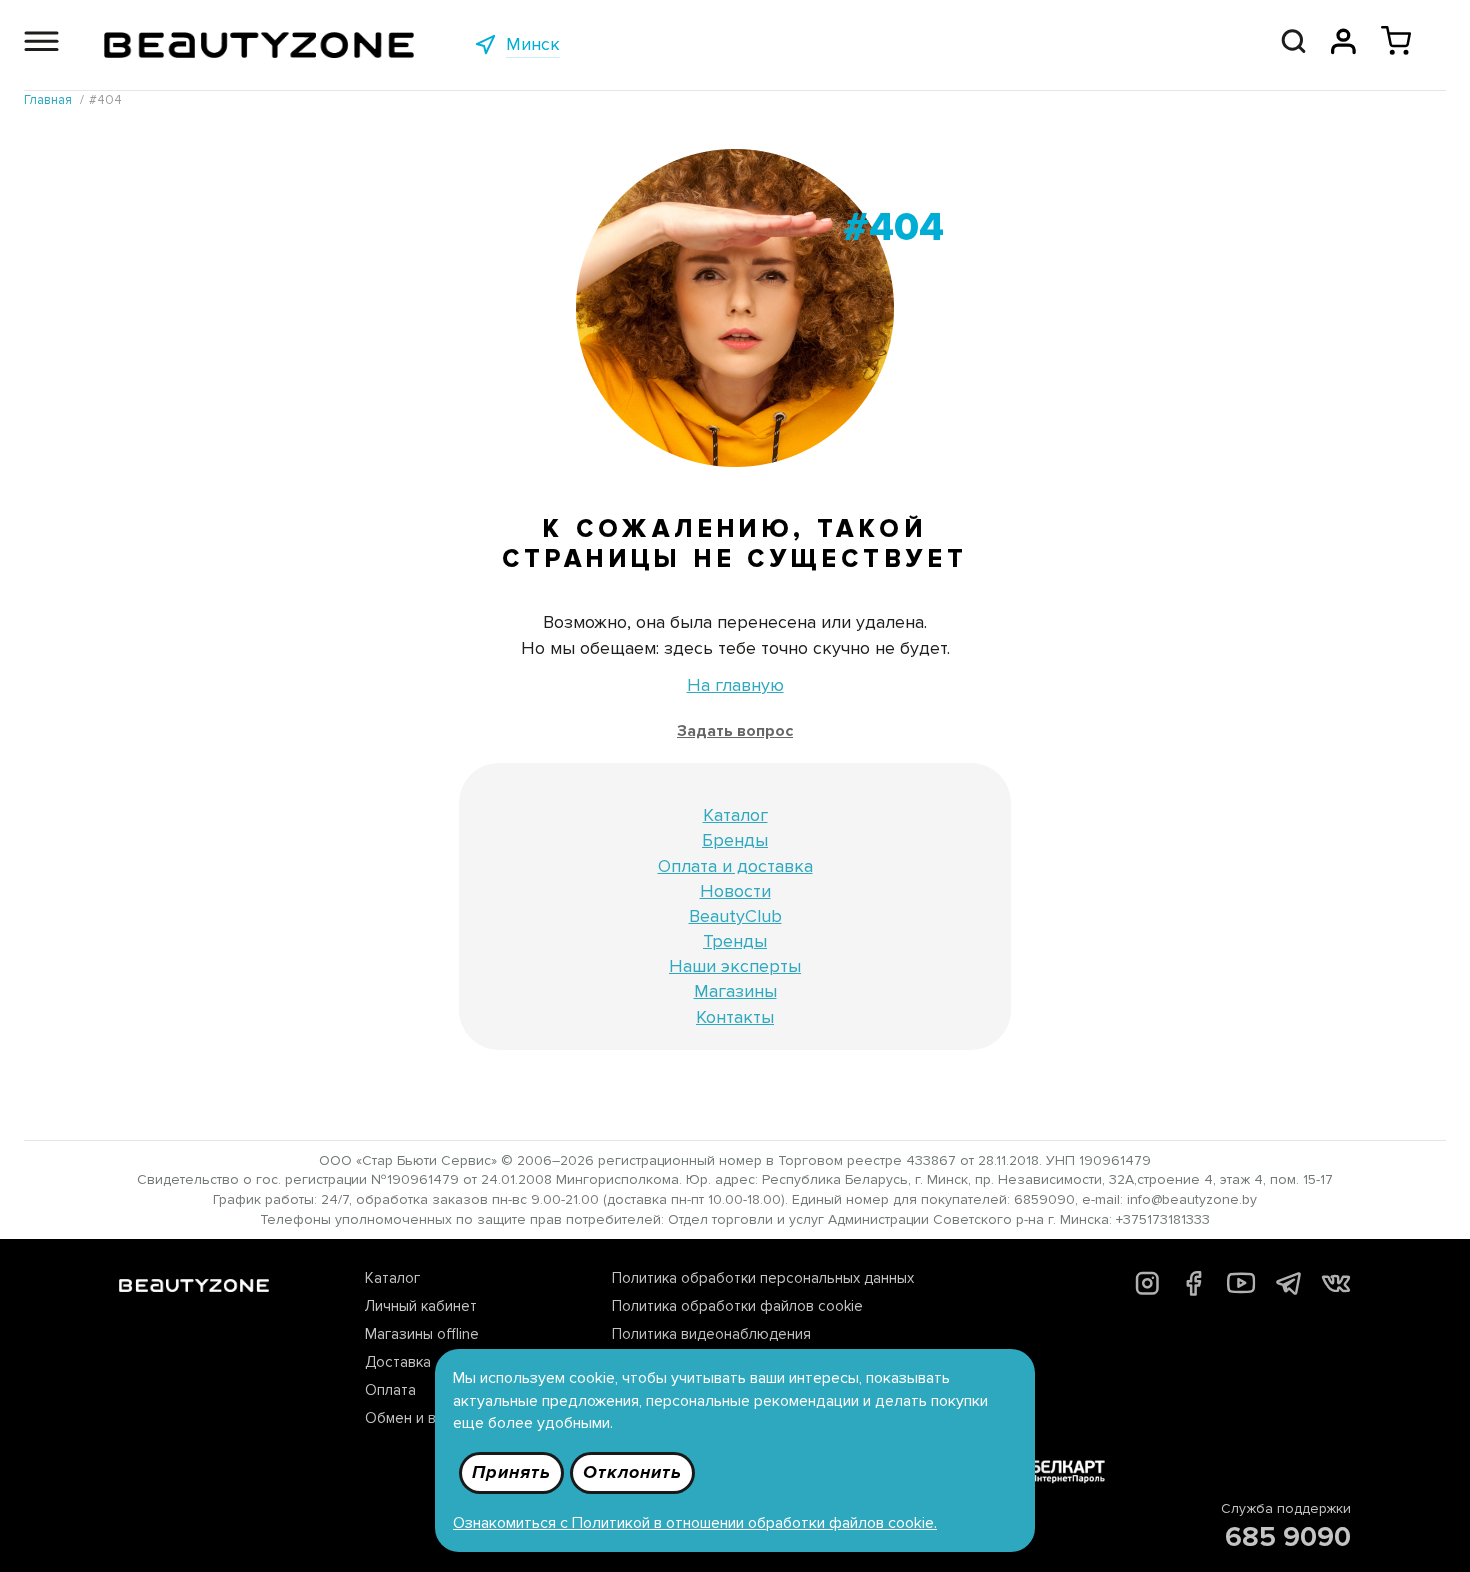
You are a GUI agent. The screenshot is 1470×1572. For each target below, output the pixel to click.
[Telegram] (1288, 1289)
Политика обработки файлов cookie (737, 1306)
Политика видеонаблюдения (711, 1334)
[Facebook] (1193, 1291)
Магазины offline (422, 1334)
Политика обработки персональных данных (763, 1278)
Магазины (735, 991)
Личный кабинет (421, 1306)
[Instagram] (1147, 1290)
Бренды (735, 840)
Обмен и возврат (425, 1418)
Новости (735, 891)
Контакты (735, 1017)
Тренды (735, 941)
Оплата (390, 1390)
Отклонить (632, 1472)
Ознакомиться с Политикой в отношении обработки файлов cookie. (695, 1523)
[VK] (1336, 1287)
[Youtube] (1241, 1292)
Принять (511, 1472)
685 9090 (1288, 1537)
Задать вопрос (735, 731)
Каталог (735, 815)
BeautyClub (735, 916)
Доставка (398, 1362)
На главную (735, 685)
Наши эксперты (735, 966)
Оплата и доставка (735, 866)
